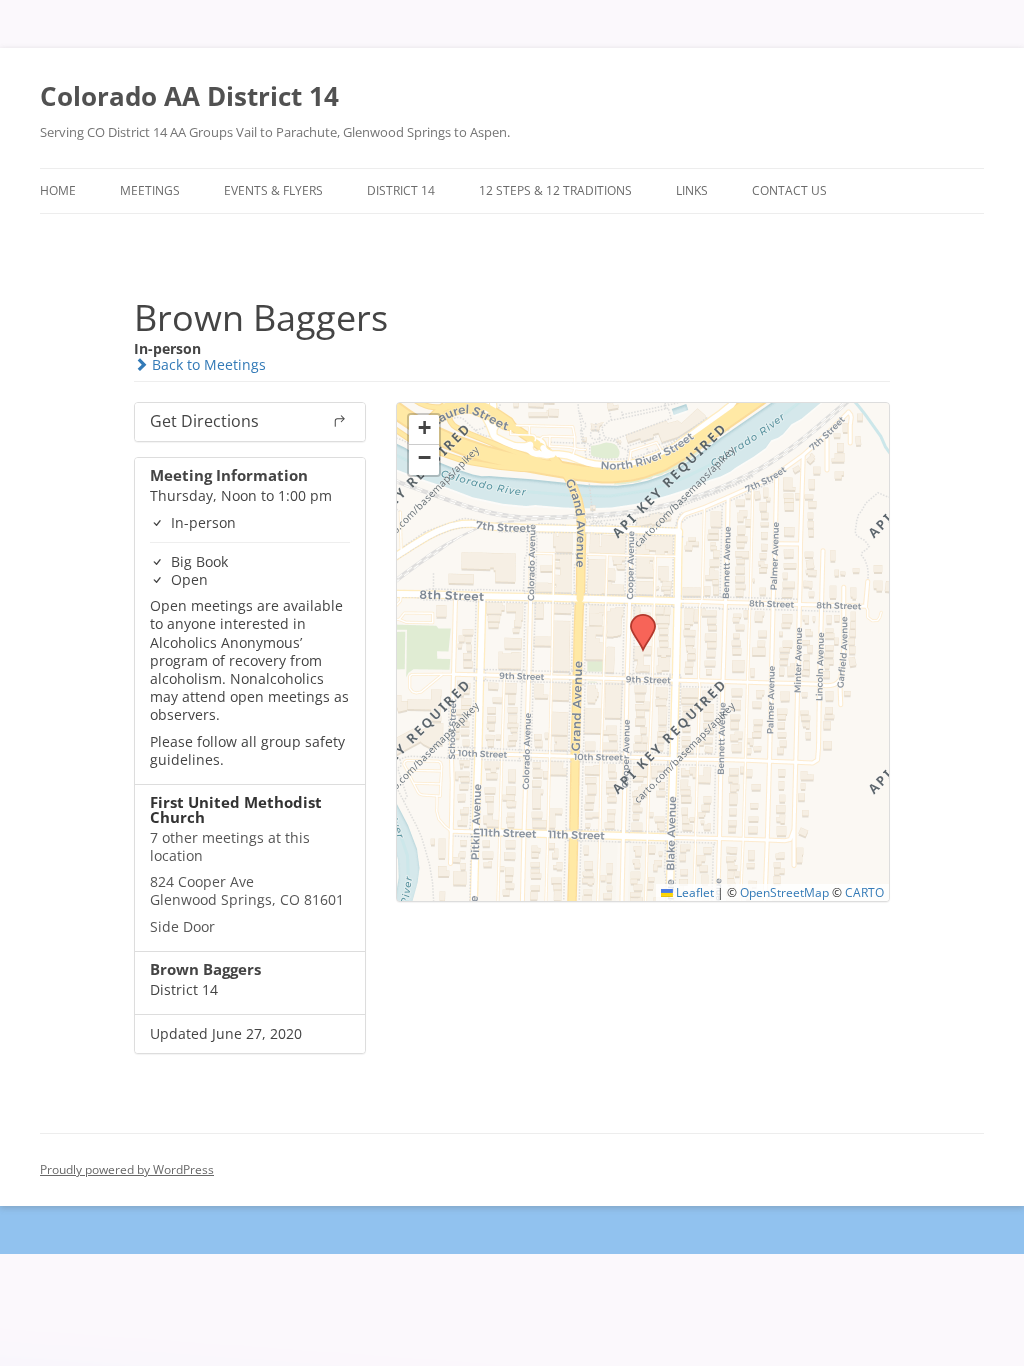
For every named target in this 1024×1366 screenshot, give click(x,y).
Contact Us (789, 190)
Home (58, 190)
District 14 (401, 190)
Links (692, 190)
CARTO (864, 892)
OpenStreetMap (784, 892)
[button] (636, 620)
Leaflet (693, 892)
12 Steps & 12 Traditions (555, 190)
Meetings (150, 190)
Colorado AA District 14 (189, 96)
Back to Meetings (207, 364)
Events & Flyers (273, 190)
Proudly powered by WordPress (127, 1169)
